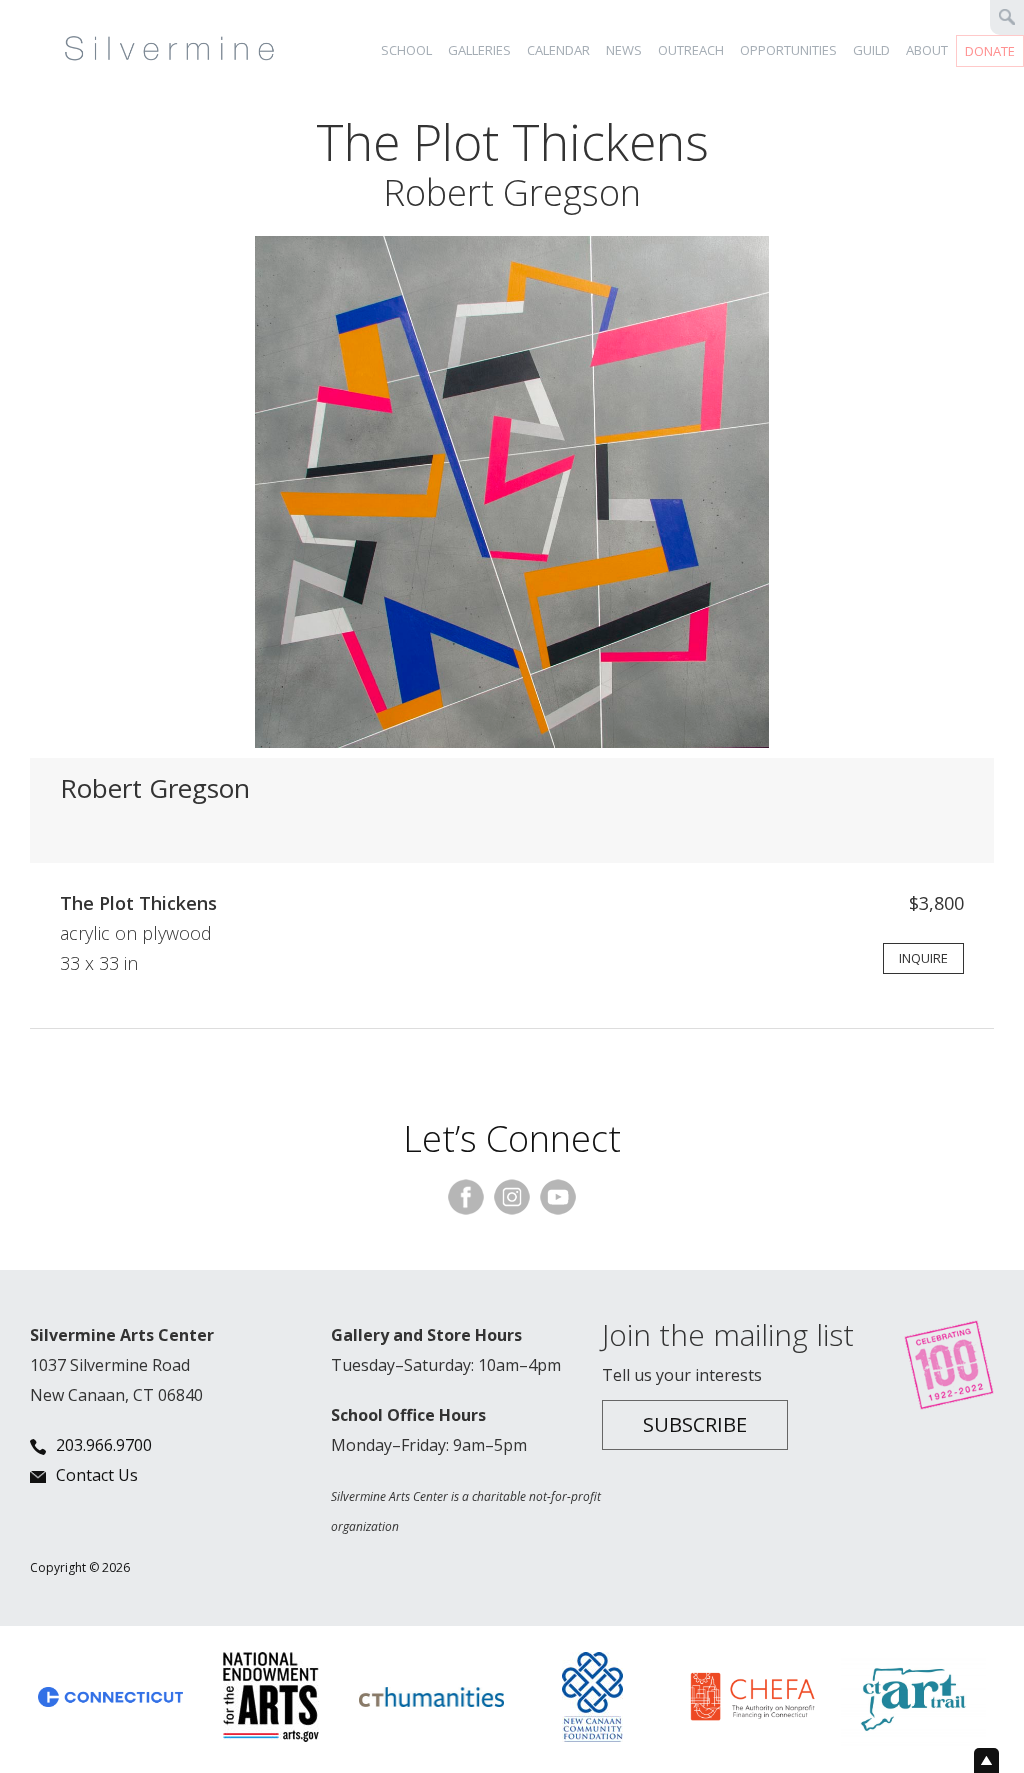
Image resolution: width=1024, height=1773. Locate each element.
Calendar (558, 50)
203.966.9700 (104, 1445)
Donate (990, 51)
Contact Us (97, 1475)
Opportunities (788, 50)
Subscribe (695, 1424)
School (406, 50)
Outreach (691, 50)
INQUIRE (923, 958)
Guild (871, 50)
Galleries (479, 50)
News (624, 50)
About (927, 50)
